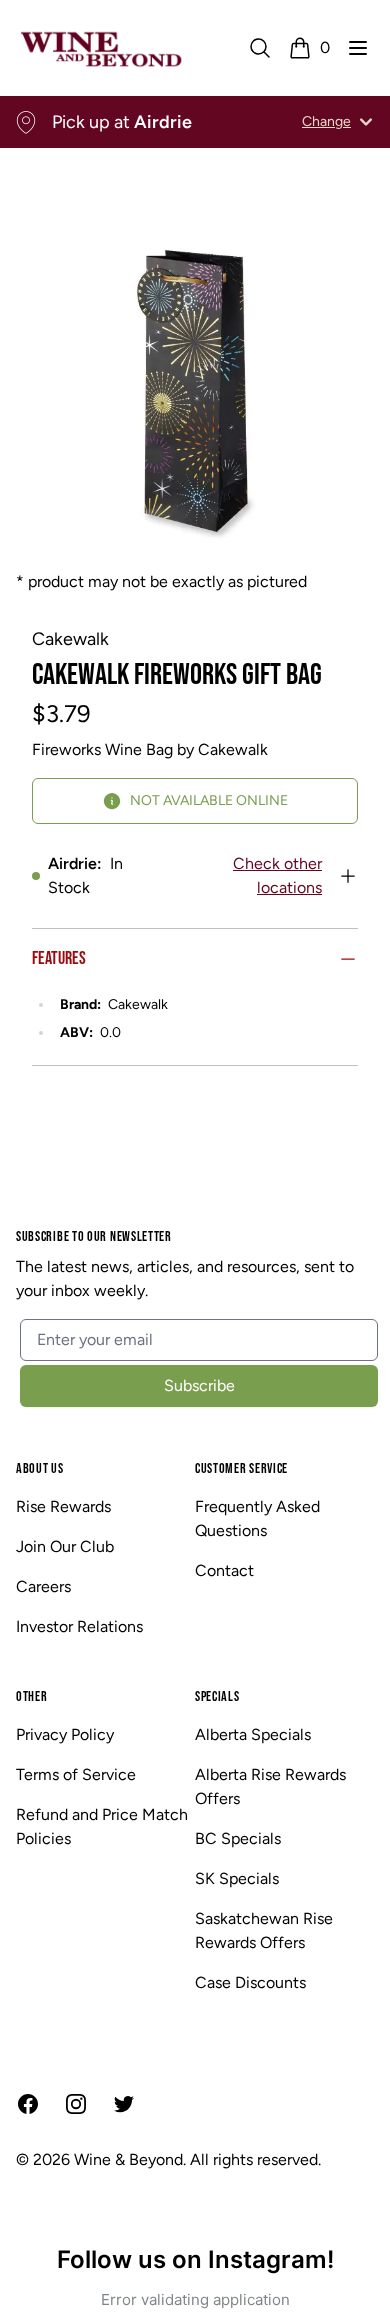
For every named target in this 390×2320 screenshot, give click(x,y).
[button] (358, 48)
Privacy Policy (65, 1734)
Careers (43, 1586)
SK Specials (237, 1878)
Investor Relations (79, 1626)
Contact (224, 1570)
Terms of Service (76, 1774)
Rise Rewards (63, 1506)
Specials (217, 1696)
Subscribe (199, 1385)
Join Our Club (65, 1546)
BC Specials (238, 1838)
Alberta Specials (253, 1734)
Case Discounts (250, 1982)
